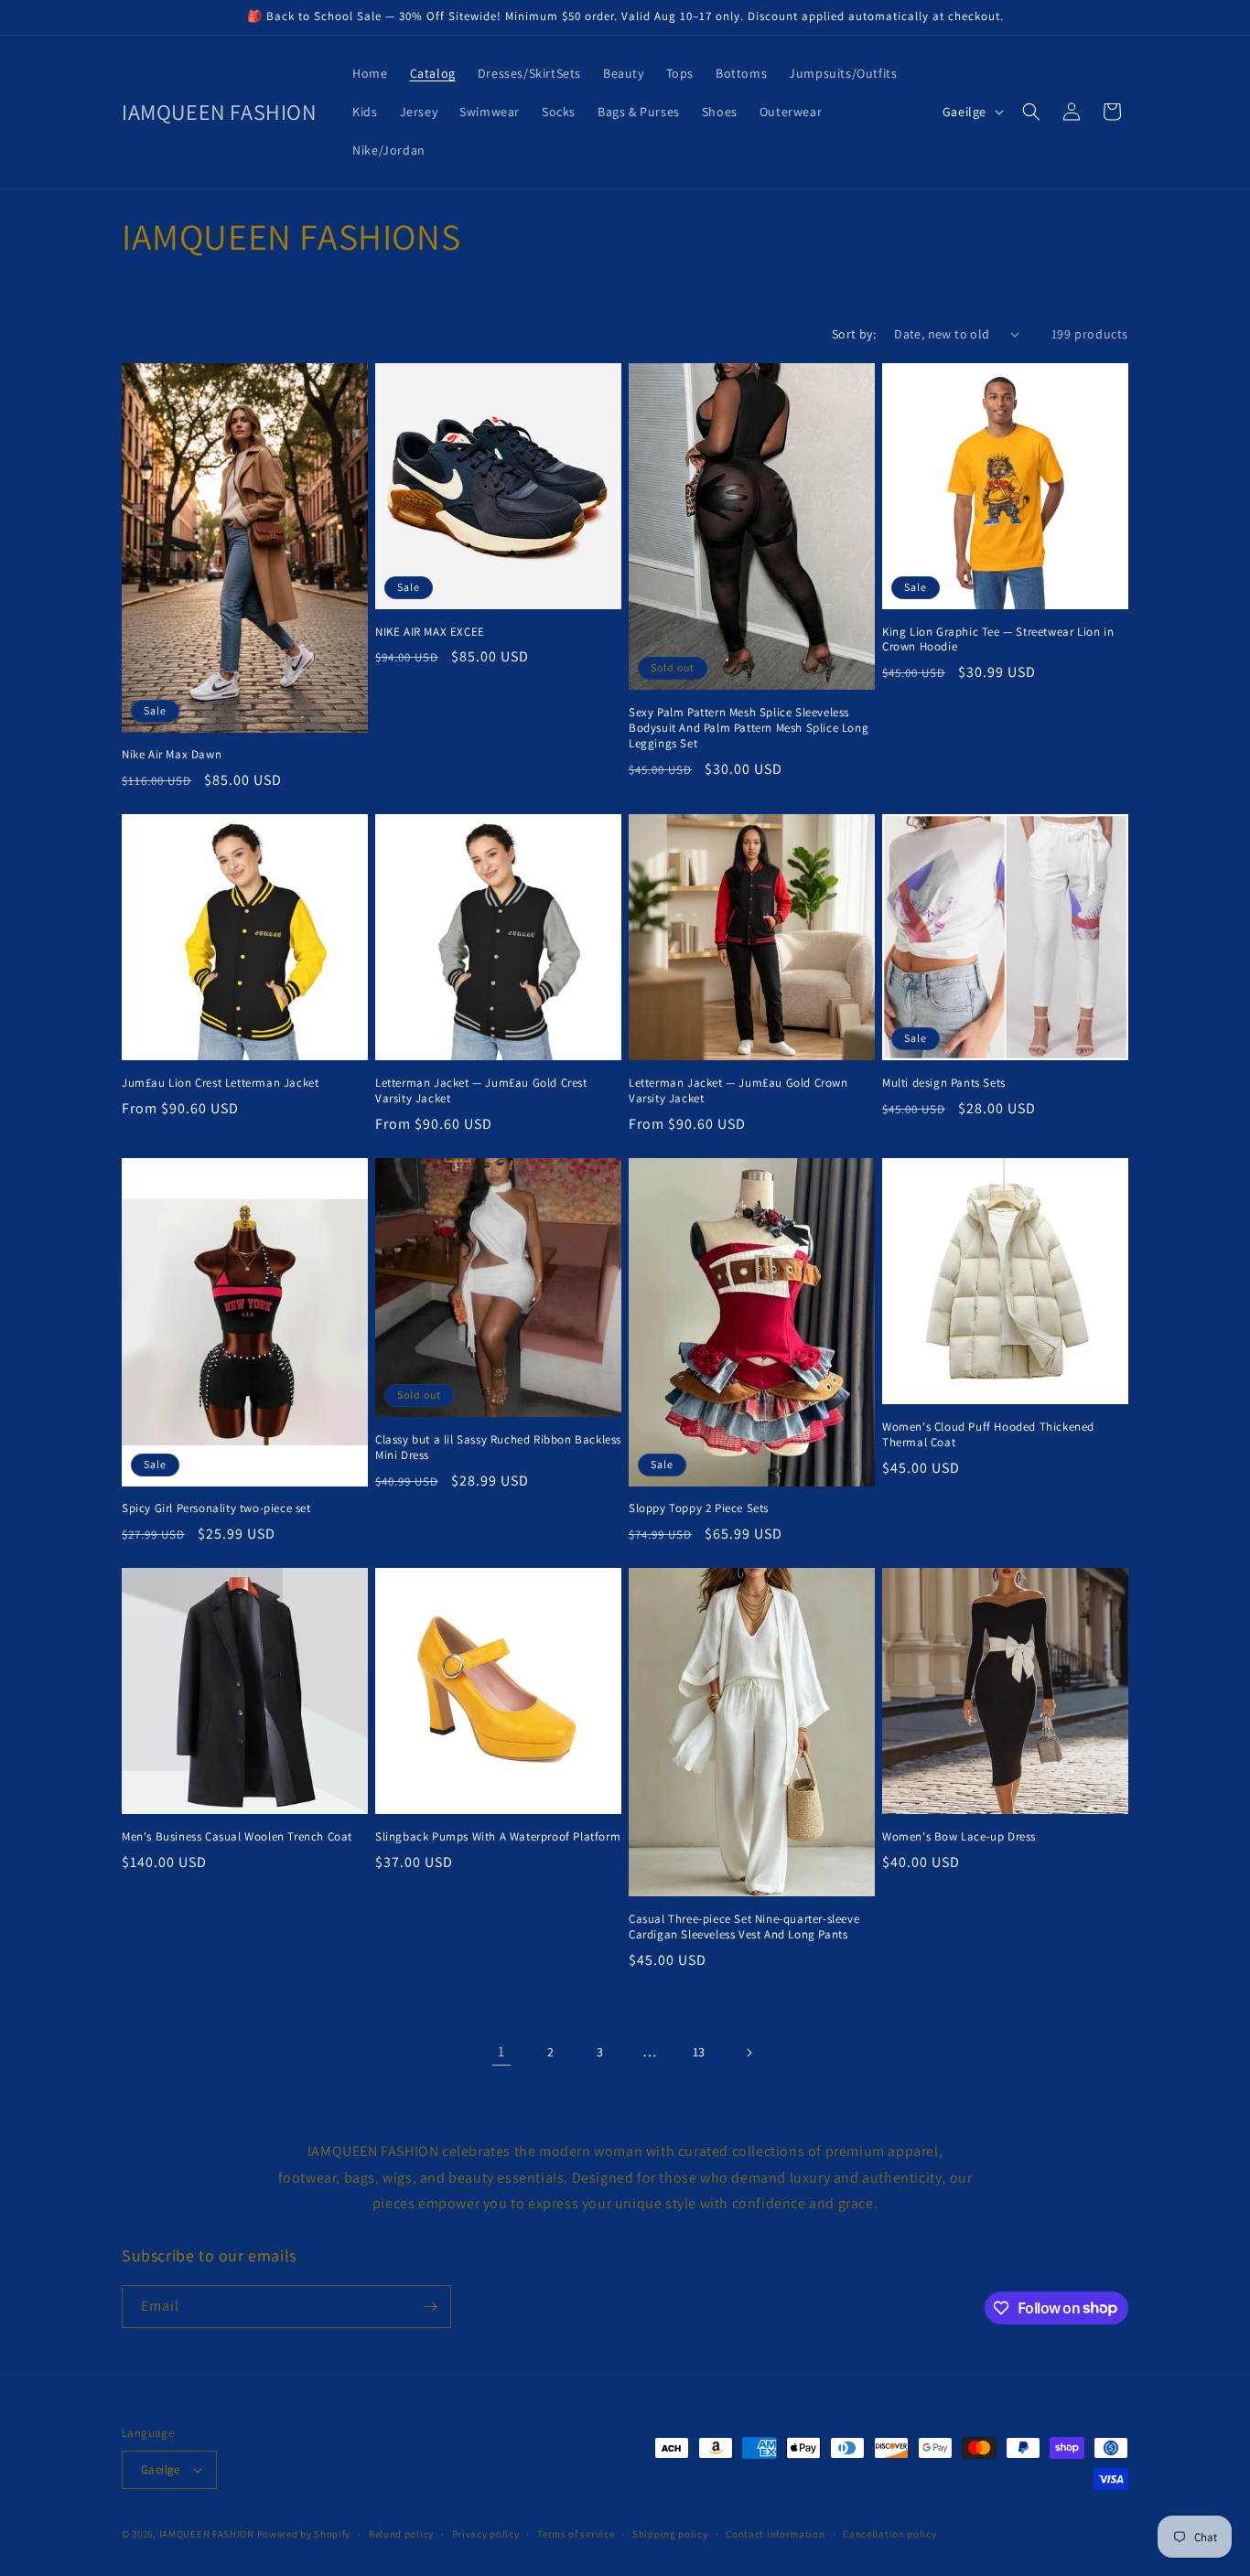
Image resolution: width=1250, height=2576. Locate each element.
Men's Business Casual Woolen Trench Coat (237, 1837)
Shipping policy (670, 2534)
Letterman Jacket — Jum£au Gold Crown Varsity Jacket (738, 1091)
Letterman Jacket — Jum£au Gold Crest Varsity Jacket (481, 1091)
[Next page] (749, 2053)
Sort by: (854, 334)
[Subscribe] (430, 2307)
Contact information (775, 2534)
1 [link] (501, 2051)
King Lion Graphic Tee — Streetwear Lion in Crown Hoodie (998, 640)
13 (699, 2052)
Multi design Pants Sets (944, 1083)
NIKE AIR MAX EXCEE (430, 632)
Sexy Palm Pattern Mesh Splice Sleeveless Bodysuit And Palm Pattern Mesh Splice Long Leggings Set (749, 728)
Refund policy (401, 2534)
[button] (1031, 112)
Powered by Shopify (304, 2534)
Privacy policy (486, 2534)
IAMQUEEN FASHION (208, 2534)
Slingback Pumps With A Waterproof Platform (498, 1837)
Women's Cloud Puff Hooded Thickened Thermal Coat (988, 1435)
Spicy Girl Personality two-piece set (216, 1508)
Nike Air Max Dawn (172, 755)
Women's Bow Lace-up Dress (959, 1837)
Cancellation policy (889, 2534)
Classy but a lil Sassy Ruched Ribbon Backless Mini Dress (498, 1448)
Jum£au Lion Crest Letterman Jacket (220, 1083)
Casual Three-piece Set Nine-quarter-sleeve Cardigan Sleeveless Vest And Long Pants (744, 1927)
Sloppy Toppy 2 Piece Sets (699, 1508)
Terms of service (576, 2534)
